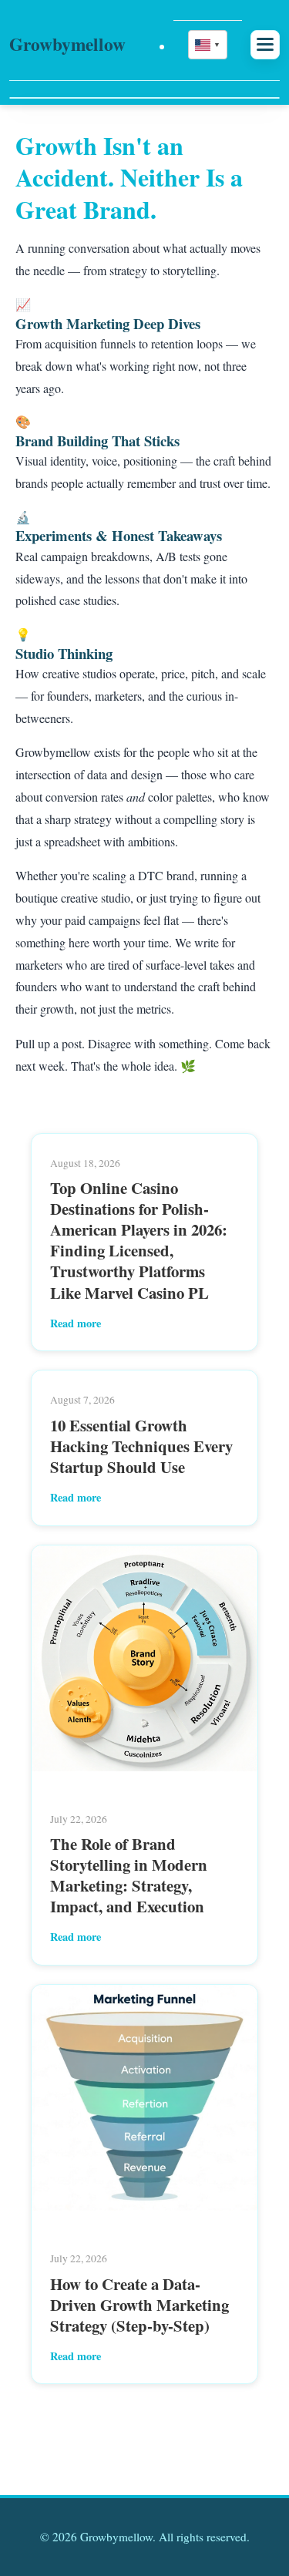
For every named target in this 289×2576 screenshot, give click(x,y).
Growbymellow (67, 44)
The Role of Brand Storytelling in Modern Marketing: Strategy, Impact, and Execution (129, 1875)
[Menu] (265, 44)
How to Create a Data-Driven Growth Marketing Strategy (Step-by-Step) (139, 2305)
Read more (76, 1323)
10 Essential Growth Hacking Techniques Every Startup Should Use (141, 1446)
